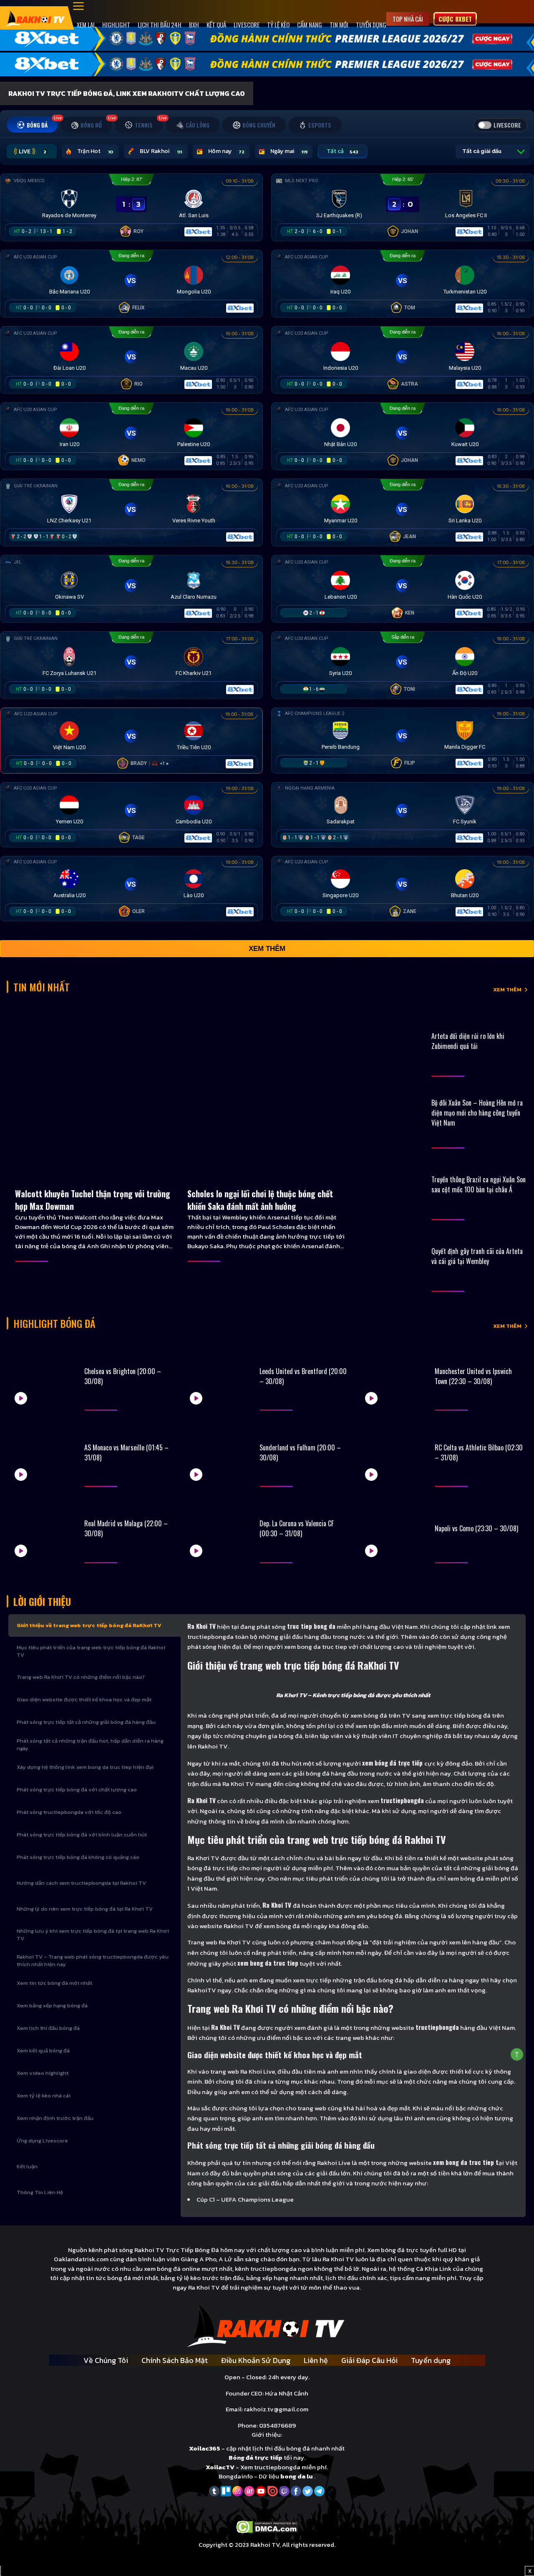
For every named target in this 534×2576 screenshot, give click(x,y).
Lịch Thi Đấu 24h (160, 25)
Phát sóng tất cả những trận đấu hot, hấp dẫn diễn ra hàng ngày (90, 1745)
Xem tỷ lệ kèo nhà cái (44, 2096)
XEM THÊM (507, 990)
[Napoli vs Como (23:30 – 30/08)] (394, 1529)
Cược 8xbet (455, 19)
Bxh (194, 25)
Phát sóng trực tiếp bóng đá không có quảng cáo (78, 1857)
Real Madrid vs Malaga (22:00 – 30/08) (126, 1528)
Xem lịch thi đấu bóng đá (48, 2028)
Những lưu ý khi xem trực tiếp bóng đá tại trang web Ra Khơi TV (93, 1935)
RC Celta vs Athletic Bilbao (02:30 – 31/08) (479, 1452)
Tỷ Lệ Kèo (278, 25)
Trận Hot (95, 151)
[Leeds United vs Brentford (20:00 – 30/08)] (218, 1376)
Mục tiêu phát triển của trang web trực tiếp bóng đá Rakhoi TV (91, 1651)
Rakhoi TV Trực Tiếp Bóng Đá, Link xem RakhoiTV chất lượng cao (127, 93)
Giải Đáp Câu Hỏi (369, 2360)
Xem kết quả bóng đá (43, 2051)
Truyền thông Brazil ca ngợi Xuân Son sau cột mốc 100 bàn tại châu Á (479, 1184)
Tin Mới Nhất (42, 987)
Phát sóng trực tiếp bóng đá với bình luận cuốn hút (82, 1835)
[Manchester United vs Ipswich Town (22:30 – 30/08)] (394, 1376)
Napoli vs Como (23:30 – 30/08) (476, 1528)
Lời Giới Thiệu (42, 1601)
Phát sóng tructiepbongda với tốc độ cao (69, 1812)
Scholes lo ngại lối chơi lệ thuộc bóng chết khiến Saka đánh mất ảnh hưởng (260, 1200)
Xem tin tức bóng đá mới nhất (54, 1983)
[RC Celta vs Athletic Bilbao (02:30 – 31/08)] (394, 1452)
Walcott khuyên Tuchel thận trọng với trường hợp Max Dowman (93, 1200)
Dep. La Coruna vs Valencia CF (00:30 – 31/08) (297, 1528)
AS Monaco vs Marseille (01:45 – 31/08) (126, 1452)
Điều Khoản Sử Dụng (256, 2360)
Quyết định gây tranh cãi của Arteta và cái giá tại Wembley (477, 1256)
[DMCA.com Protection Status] (267, 2526)
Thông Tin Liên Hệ (40, 2192)
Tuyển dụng (371, 25)
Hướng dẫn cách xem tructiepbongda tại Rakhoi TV (81, 1883)
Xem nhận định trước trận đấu (55, 2118)
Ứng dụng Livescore (42, 2141)
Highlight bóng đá (54, 1323)
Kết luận (27, 2166)
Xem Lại (86, 25)
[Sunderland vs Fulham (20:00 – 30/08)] (218, 1452)
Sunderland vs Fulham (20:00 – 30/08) (300, 1452)
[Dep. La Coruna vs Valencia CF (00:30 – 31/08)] (218, 1529)
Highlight (116, 25)
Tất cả (342, 151)
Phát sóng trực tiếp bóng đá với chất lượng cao (77, 1790)
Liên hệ (316, 2360)
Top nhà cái (408, 19)
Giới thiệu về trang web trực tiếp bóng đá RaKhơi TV (89, 1625)
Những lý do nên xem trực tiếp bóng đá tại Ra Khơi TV (85, 1909)
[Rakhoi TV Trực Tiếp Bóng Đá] (35, 18)
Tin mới (339, 25)
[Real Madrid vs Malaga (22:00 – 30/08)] (43, 1529)
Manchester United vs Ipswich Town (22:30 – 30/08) (473, 1376)
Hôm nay (226, 151)
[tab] (32, 125)
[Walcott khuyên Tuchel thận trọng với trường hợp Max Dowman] (94, 1091)
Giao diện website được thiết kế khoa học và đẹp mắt (84, 1699)
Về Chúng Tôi (106, 2360)
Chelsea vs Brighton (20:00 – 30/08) (123, 1376)
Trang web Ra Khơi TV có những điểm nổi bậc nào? (81, 1677)
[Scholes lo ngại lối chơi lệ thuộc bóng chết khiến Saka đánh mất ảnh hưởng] (267, 1091)
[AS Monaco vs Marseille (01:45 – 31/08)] (43, 1452)
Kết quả (216, 25)
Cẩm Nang (310, 25)
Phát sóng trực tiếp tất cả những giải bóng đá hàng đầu (86, 1722)
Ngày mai (289, 151)
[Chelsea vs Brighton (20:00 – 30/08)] (43, 1376)
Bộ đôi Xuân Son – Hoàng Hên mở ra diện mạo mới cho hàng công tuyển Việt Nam (477, 1113)
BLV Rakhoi (161, 151)
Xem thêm (267, 949)
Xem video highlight (43, 2073)
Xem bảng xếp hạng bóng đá (52, 2005)
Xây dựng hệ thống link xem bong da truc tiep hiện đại (85, 1767)
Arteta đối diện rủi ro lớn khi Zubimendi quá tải (468, 1041)
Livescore (247, 25)
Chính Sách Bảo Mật (175, 2360)
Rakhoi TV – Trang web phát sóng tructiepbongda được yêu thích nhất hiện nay (93, 1960)
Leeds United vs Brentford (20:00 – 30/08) (303, 1376)
